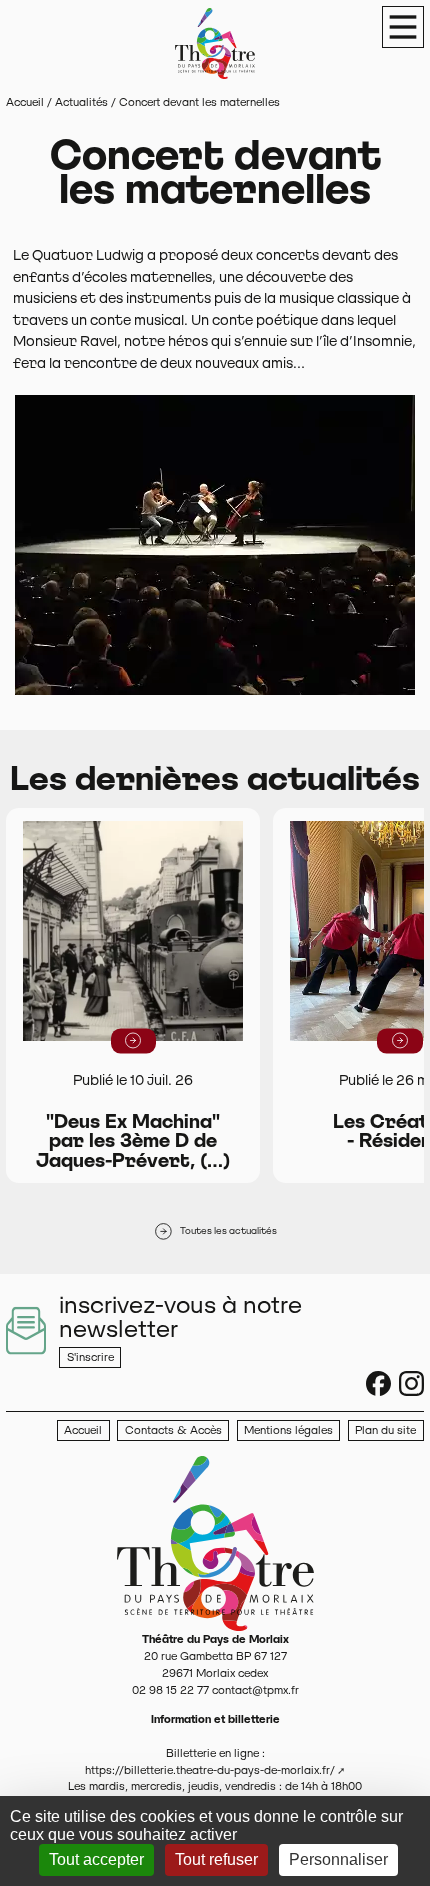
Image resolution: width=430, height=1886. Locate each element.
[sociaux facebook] (378, 1383)
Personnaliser (338, 1859)
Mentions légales (288, 1430)
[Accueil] (215, 1543)
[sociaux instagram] (411, 1383)
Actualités (81, 102)
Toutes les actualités (228, 1230)
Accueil (25, 102)
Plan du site (385, 1430)
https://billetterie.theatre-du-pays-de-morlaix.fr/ (210, 1770)
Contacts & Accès (173, 1430)
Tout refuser (216, 1859)
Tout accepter (96, 1859)
